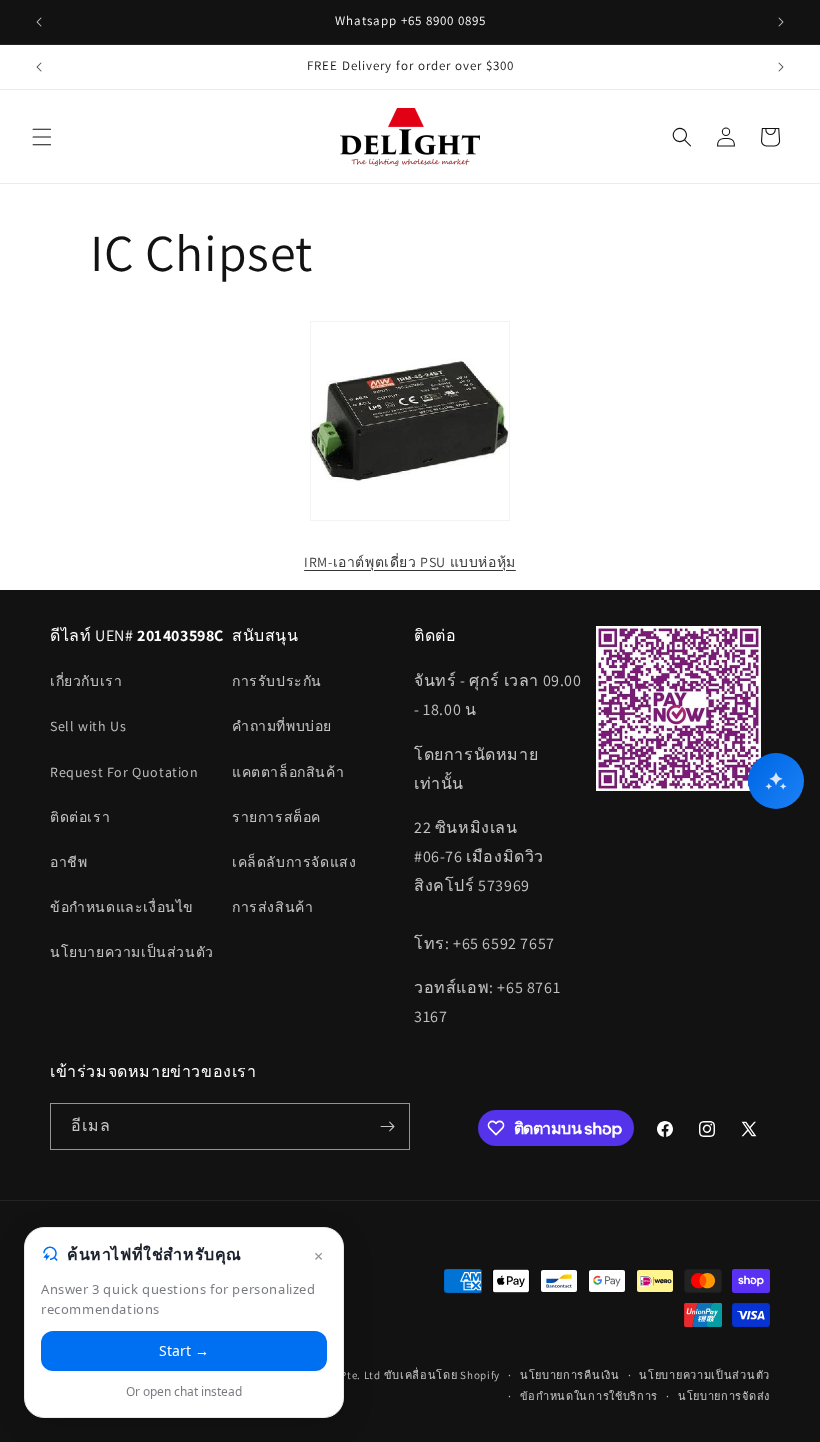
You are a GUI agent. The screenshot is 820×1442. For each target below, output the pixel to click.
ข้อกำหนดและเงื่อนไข (122, 907)
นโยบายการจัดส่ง (724, 1396)
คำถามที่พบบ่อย (282, 726)
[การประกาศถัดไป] (781, 22)
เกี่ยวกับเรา (86, 681)
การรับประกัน (277, 681)
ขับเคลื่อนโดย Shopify (442, 1375)
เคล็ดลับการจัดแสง (294, 862)
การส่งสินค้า (272, 907)
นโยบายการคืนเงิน (570, 1375)
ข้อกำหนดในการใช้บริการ (589, 1396)
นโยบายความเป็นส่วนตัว (132, 952)
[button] (42, 137)
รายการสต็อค (276, 817)
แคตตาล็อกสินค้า (288, 772)
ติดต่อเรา (80, 817)
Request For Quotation (124, 772)
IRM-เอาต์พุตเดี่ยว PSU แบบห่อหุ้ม (410, 562)
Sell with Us (88, 726)
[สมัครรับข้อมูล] (387, 1126)
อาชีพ (68, 862)
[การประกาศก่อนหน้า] (39, 22)
